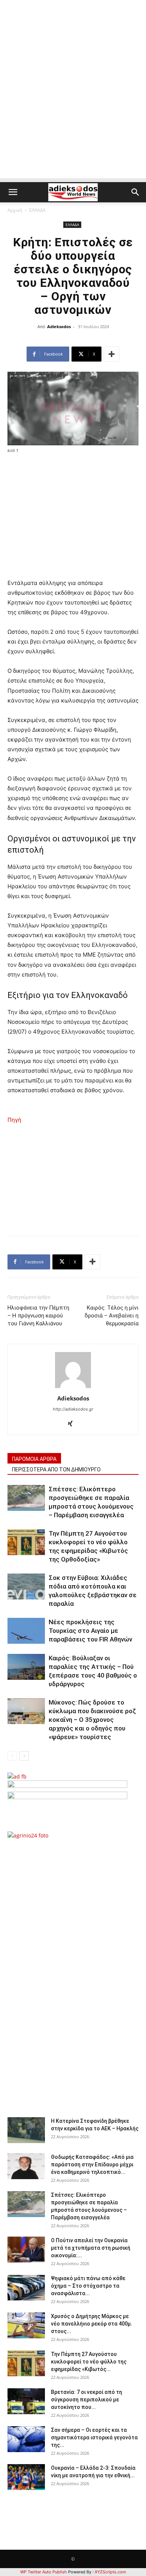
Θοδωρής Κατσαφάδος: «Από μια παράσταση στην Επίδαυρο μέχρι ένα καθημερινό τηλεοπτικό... (92, 2165)
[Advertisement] (73, 105)
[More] (112, 354)
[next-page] (24, 1756)
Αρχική (15, 210)
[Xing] (73, 1424)
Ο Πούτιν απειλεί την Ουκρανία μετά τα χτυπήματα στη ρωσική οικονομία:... (91, 2248)
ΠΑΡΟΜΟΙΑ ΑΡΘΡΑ (34, 1459)
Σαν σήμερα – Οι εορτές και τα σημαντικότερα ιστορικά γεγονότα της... (94, 2437)
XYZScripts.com (110, 2572)
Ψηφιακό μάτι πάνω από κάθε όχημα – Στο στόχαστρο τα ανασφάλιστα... (88, 2286)
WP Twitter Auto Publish (44, 2572)
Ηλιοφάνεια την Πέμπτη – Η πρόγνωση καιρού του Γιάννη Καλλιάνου (38, 1316)
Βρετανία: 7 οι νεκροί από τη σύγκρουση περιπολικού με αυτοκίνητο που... (86, 2400)
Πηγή (14, 1120)
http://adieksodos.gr (73, 1409)
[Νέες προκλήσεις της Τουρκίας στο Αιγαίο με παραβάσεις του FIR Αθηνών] (26, 1631)
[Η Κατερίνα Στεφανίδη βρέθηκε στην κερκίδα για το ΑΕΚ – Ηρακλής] (26, 2130)
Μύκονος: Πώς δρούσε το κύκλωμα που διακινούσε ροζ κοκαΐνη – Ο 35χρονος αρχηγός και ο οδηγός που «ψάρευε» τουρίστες (92, 1720)
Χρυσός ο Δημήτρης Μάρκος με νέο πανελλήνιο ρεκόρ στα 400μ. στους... (92, 2324)
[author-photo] (73, 1388)
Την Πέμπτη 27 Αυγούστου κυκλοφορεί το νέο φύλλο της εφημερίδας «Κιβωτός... (89, 2362)
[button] (13, 192)
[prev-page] (12, 1756)
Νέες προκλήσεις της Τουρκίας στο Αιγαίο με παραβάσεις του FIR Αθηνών (90, 1631)
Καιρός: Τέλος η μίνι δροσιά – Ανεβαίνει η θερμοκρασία (112, 1316)
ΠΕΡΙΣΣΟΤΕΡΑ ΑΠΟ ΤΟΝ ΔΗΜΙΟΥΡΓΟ (56, 1470)
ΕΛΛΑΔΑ (37, 210)
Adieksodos (59, 326)
